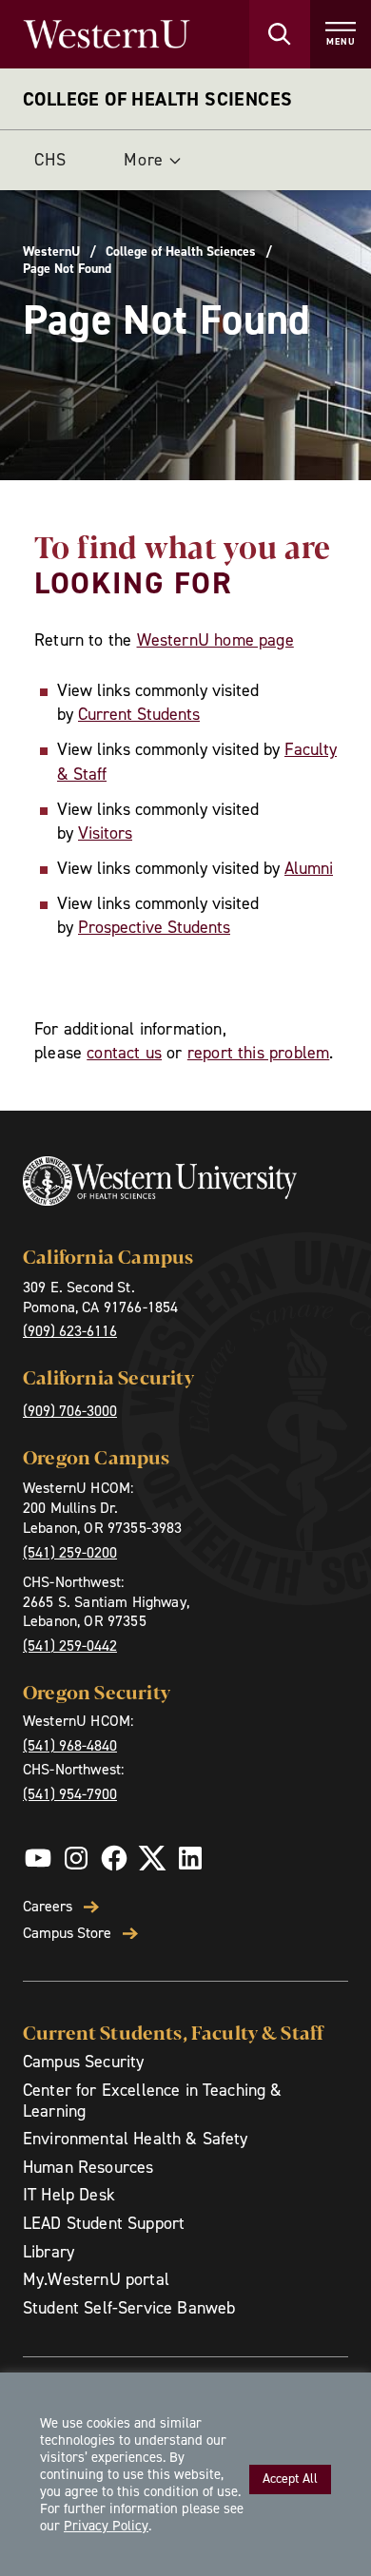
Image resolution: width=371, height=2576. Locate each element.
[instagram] (76, 1858)
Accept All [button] (290, 2479)
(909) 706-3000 (70, 1411)
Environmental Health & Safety (136, 2139)
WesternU (51, 252)
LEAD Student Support (104, 2223)
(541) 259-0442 (70, 1646)
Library (49, 2252)
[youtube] (38, 1858)
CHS (50, 160)
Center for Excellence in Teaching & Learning (153, 2101)
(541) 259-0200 (70, 1552)
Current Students (139, 714)
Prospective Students (154, 927)
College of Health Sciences (157, 99)
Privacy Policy (106, 2526)
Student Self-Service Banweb (129, 2308)
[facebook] (114, 1858)
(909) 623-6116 (70, 1331)
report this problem (258, 1053)
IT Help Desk (69, 2195)
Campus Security (83, 2062)
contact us (124, 1053)
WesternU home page (215, 640)
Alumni (309, 868)
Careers (48, 1907)
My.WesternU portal (96, 2279)
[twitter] (152, 1858)
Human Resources (88, 2167)
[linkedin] (190, 1858)
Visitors (105, 833)
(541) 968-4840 (70, 1745)
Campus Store (67, 1933)
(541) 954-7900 (70, 1794)
